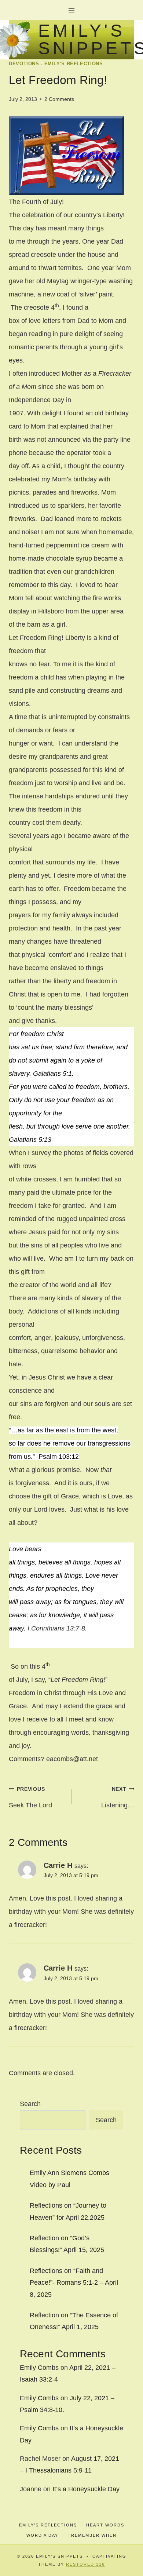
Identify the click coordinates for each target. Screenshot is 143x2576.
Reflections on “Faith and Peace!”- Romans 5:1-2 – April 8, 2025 (74, 2283)
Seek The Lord (30, 1797)
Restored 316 (85, 2564)
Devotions (24, 64)
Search (30, 2104)
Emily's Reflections (74, 64)
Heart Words (105, 2525)
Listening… (118, 1797)
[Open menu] (72, 10)
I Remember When (92, 2535)
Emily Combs (39, 2368)
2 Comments (59, 99)
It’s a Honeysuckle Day (86, 2489)
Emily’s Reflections (48, 2525)
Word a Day (42, 2535)
